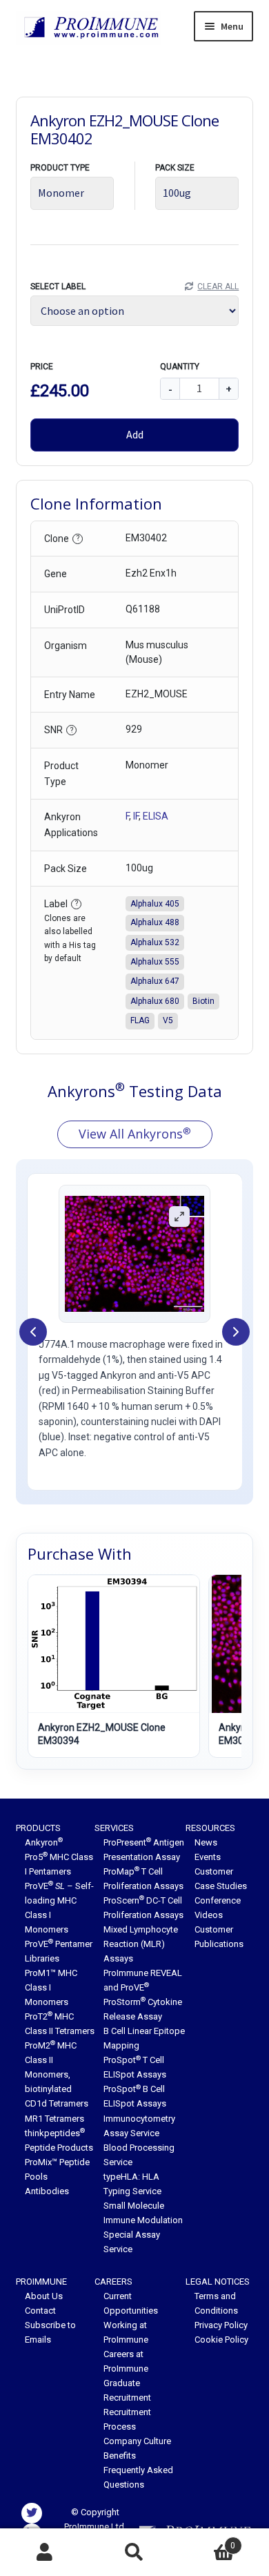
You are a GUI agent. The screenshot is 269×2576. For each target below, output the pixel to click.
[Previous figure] (33, 1332)
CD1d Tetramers (57, 2103)
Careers (113, 2282)
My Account (45, 2553)
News (206, 1842)
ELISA (156, 816)
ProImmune (41, 2282)
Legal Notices (218, 2282)
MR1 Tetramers (54, 2119)
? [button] (78, 538)
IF (136, 816)
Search (134, 2553)
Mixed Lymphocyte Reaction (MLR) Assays (141, 1944)
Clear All (218, 287)
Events (208, 1857)
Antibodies (47, 2191)
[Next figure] (236, 1332)
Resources (210, 1828)
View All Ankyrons (135, 1134)
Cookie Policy (221, 2340)
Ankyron (44, 1842)
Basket (207, 2541)
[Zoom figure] (179, 1217)
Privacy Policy (221, 2325)
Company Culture (137, 2441)
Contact (40, 2311)
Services (114, 1828)
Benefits (120, 2456)
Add (135, 434)
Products (38, 1828)
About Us (44, 2296)
